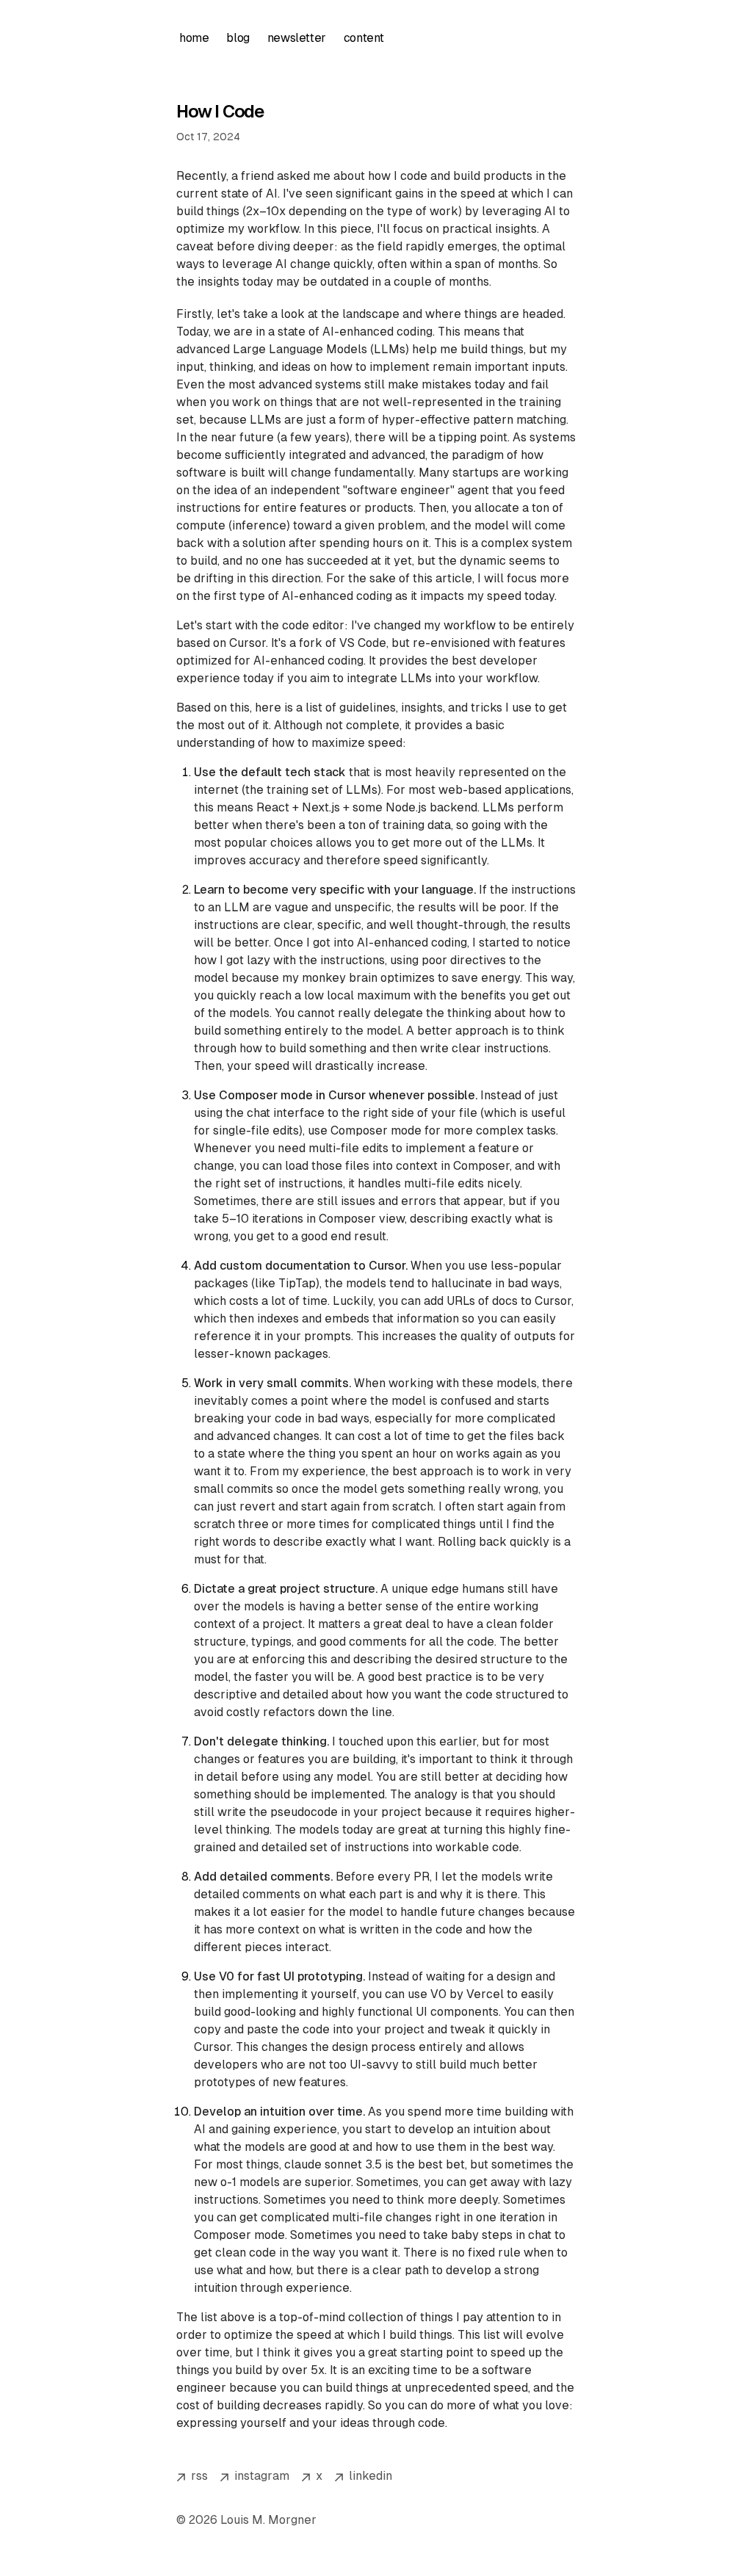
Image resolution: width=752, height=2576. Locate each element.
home (194, 38)
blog (238, 38)
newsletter (297, 38)
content (364, 38)
